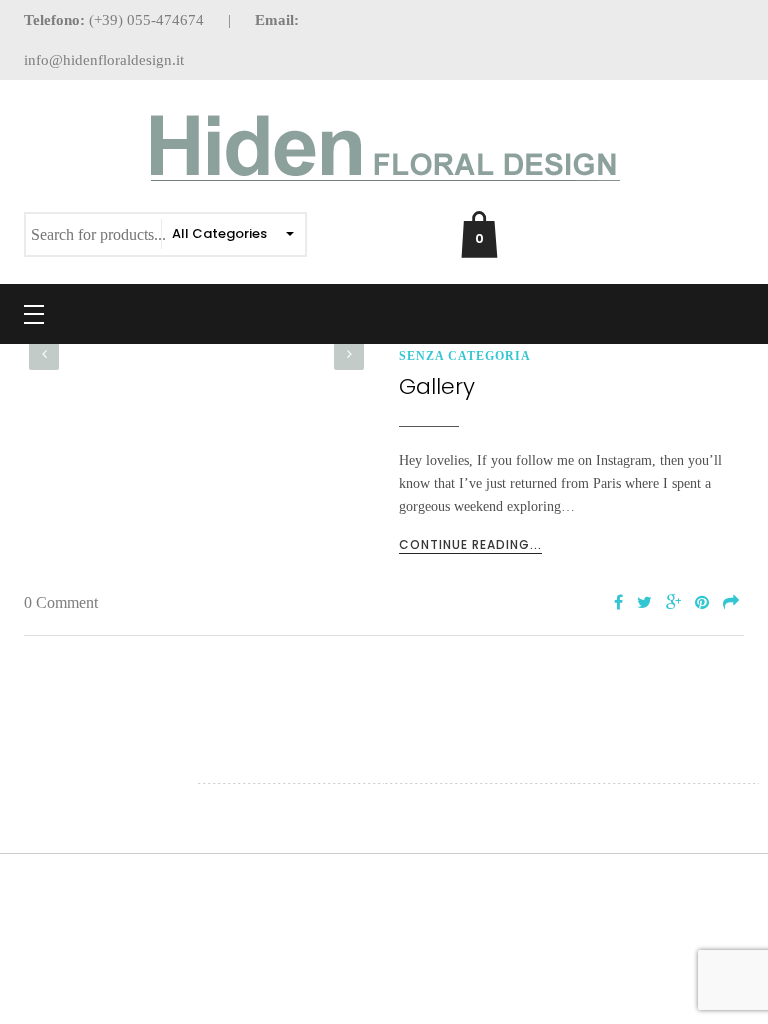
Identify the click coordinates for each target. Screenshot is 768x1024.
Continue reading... (470, 544)
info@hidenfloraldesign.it (104, 60)
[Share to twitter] (644, 603)
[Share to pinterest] (702, 603)
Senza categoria (465, 356)
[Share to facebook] (618, 603)
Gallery (437, 386)
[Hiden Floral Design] (384, 149)
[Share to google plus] (673, 603)
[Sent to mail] (731, 603)
